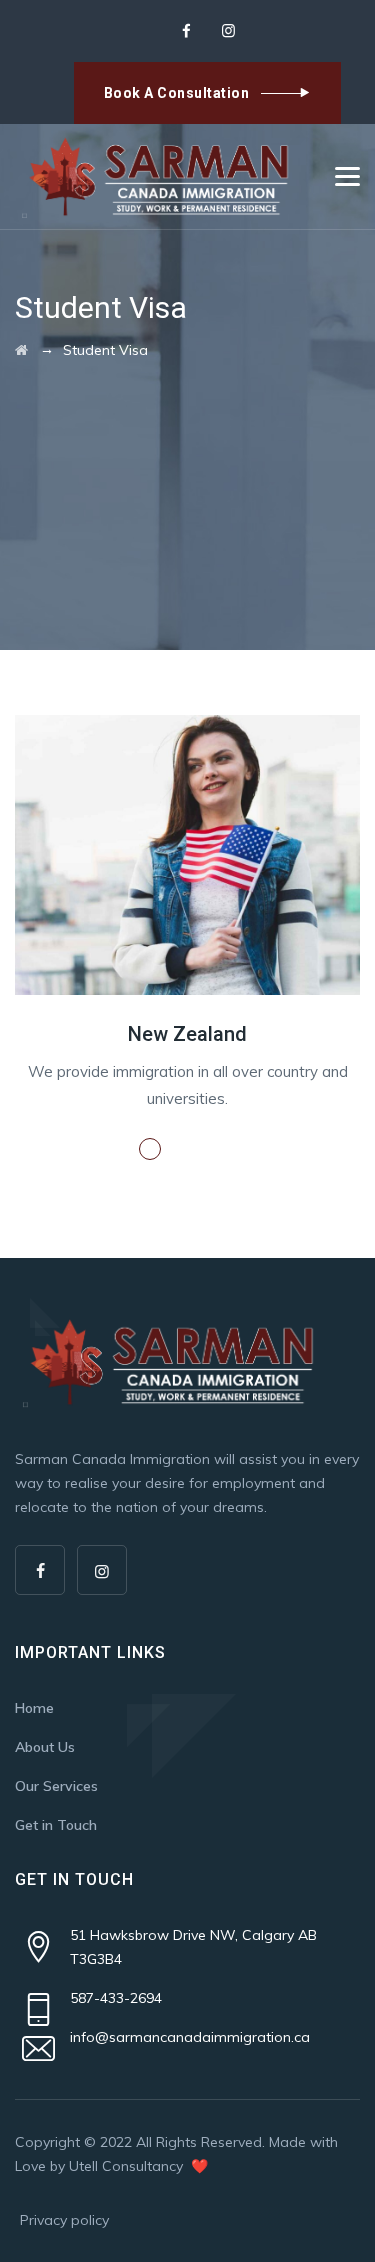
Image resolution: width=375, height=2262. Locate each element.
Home (34, 1708)
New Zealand (187, 1034)
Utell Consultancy (128, 2166)
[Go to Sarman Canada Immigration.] (21, 350)
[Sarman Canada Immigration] (158, 176)
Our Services (56, 1786)
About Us (45, 1747)
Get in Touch (56, 1825)
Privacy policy (64, 2220)
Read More (207, 1149)
